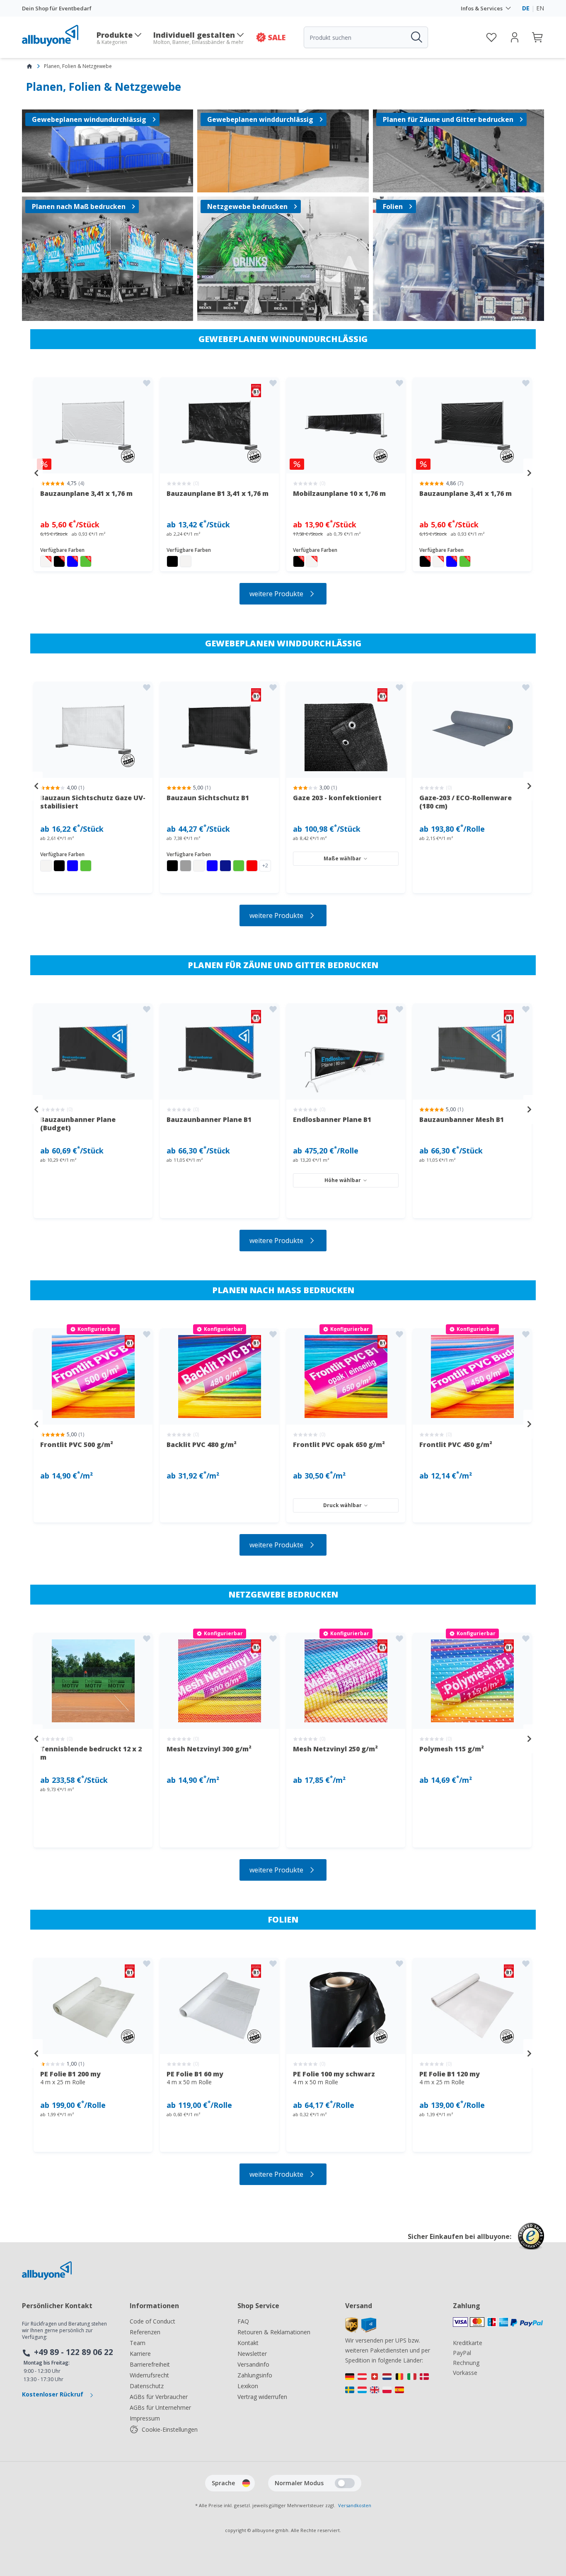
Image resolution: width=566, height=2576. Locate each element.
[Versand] (361, 2330)
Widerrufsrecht (149, 2375)
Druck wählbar (342, 1505)
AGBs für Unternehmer (160, 2407)
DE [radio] (526, 8)
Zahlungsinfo (255, 2375)
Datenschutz (147, 2386)
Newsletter (252, 2354)
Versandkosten (355, 2505)
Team (138, 2343)
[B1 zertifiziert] (220, 730)
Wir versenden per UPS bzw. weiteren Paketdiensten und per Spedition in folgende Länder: (388, 2350)
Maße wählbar (342, 858)
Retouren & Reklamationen (274, 2332)
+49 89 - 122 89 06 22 (74, 2352)
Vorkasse (465, 2373)
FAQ (243, 2321)
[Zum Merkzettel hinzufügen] (147, 383)
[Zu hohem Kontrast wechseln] (345, 2483)
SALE (277, 37)
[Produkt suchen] (416, 37)
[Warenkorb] (538, 37)
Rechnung (466, 2363)
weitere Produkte (276, 594)
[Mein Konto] (515, 37)
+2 (265, 866)
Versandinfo (253, 2364)
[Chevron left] (36, 473)
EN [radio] (540, 8)
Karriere (140, 2354)
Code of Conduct (152, 2321)
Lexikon (248, 2386)
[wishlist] (491, 37)
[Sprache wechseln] (246, 2483)
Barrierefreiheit (150, 2364)
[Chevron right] (530, 473)
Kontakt (248, 2343)
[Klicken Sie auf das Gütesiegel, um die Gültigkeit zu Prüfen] (531, 2242)
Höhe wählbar (343, 1180)
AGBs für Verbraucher (159, 2397)
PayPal (462, 2353)
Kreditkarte (468, 2343)
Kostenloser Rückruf (53, 2394)
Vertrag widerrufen (262, 2397)
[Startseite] (29, 66)
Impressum (145, 2418)
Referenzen (145, 2332)
